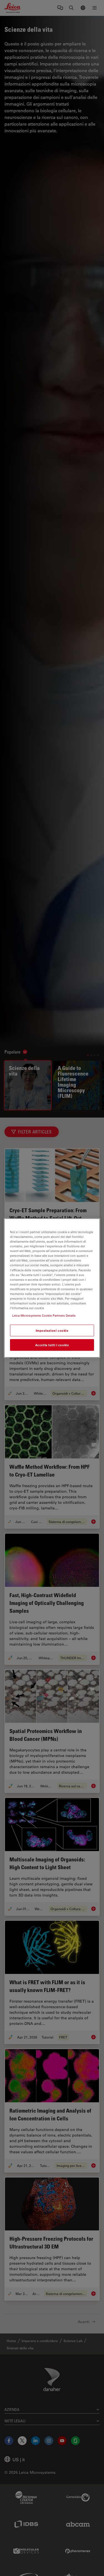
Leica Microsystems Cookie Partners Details (44, 1315)
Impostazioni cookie (52, 1330)
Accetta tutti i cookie (52, 1345)
